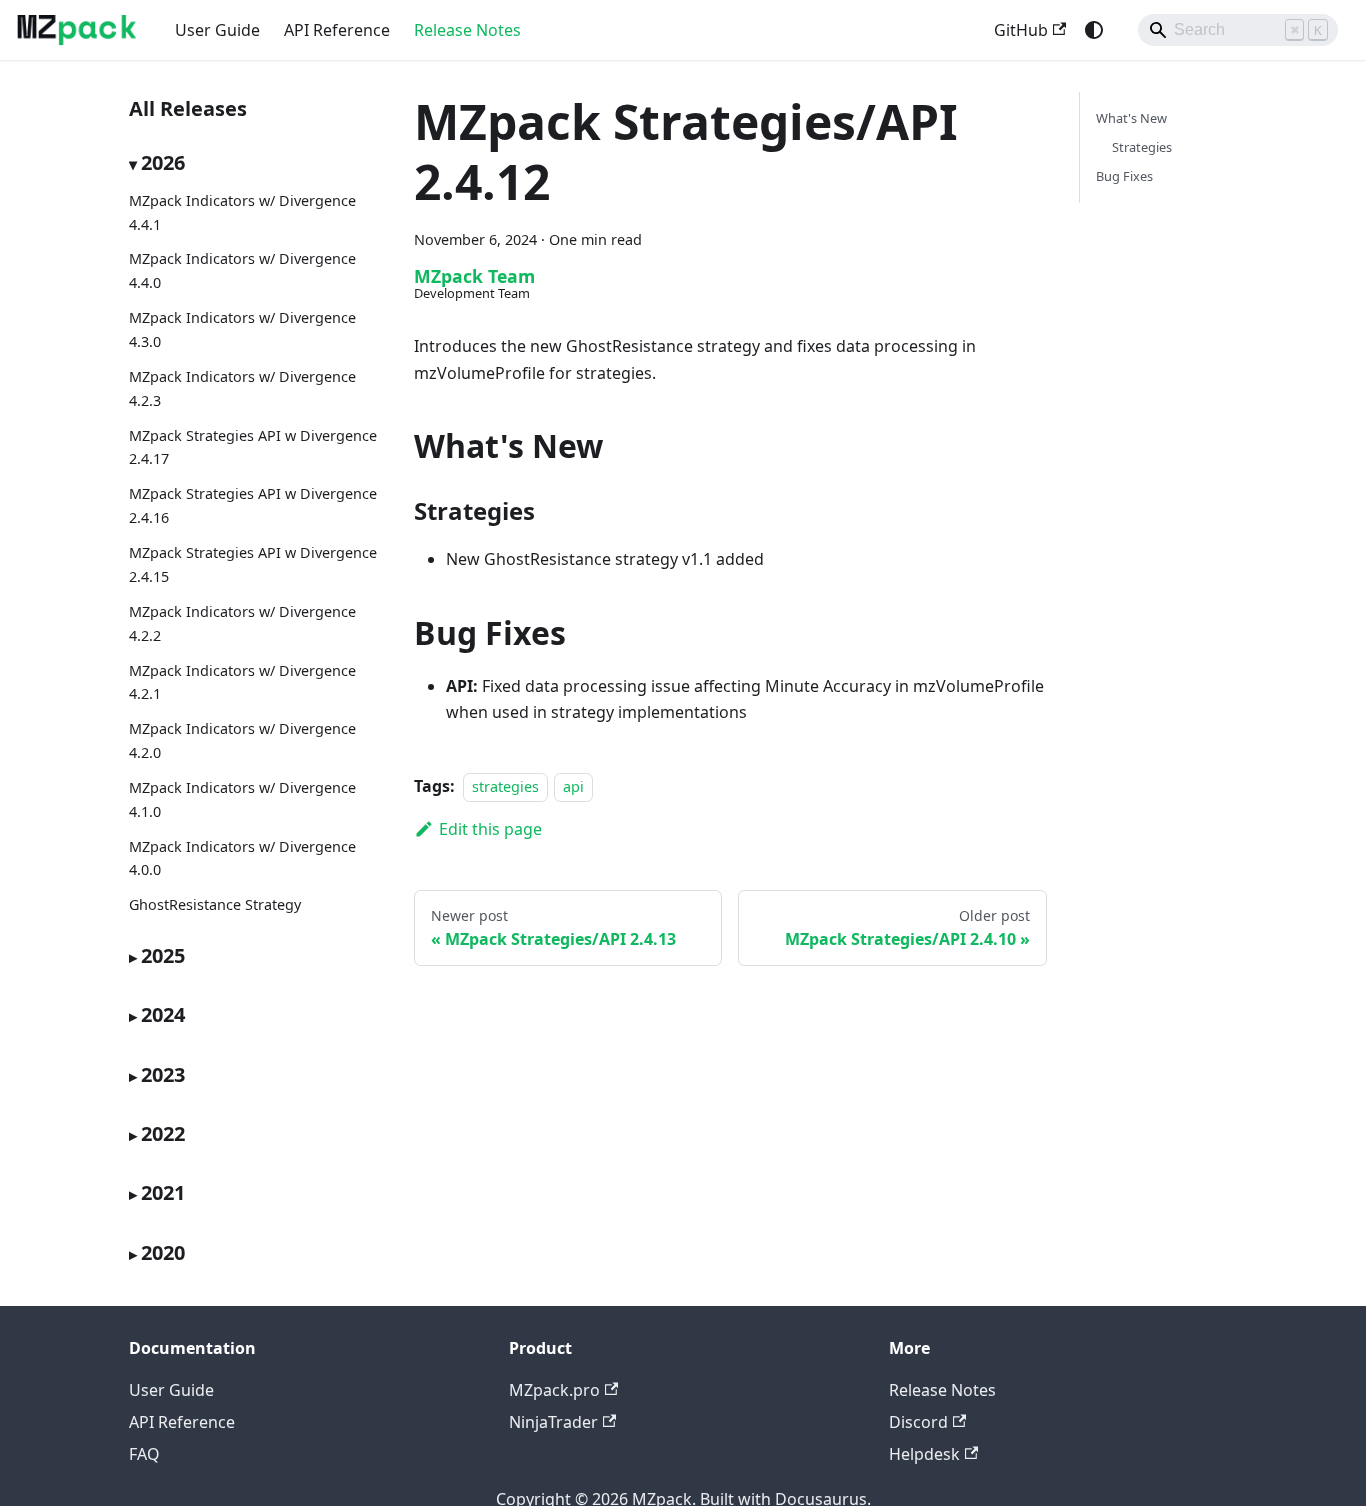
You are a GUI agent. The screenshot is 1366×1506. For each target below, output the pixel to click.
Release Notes (467, 30)
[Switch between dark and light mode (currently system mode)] (1094, 30)
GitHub (1021, 30)
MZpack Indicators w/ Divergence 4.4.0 (242, 271)
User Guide (217, 30)
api (573, 786)
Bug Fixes (1124, 176)
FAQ (144, 1454)
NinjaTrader (553, 1422)
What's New (1131, 118)
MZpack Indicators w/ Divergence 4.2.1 (242, 682)
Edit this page (490, 829)
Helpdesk (924, 1454)
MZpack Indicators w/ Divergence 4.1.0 (242, 799)
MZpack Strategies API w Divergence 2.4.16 (253, 506)
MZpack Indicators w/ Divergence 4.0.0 (242, 858)
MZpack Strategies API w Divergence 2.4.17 (253, 447)
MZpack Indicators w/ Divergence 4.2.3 (242, 388)
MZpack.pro (554, 1390)
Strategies (1142, 147)
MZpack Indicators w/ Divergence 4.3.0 (242, 330)
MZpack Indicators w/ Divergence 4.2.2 (242, 623)
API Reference (337, 30)
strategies (505, 786)
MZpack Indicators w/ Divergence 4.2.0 (242, 741)
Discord (918, 1422)
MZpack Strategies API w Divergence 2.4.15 (253, 564)
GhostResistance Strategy (215, 905)
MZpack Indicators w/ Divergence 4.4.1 (242, 212)
